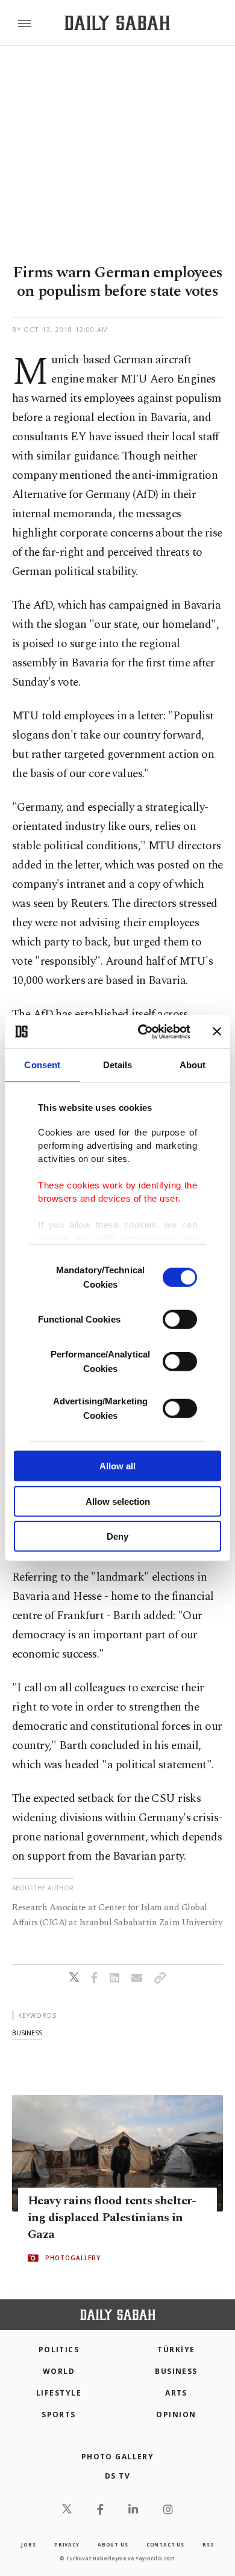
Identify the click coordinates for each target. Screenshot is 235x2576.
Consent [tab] (42, 1065)
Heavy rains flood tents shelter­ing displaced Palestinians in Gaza (112, 2218)
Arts (176, 2393)
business (27, 2033)
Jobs (28, 2544)
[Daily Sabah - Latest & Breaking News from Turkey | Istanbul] (117, 23)
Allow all (117, 1466)
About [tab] (193, 1065)
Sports (59, 2415)
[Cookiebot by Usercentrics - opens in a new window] (143, 1031)
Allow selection (118, 1501)
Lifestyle (59, 2393)
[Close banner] (217, 1031)
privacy (67, 2544)
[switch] (180, 1320)
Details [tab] (118, 1065)
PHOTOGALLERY (73, 2258)
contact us (165, 2544)
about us (113, 2544)
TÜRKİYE (176, 2350)
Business (176, 2371)
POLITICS (59, 2350)
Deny (117, 1536)
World (59, 2371)
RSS (208, 2544)
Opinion (176, 2415)
